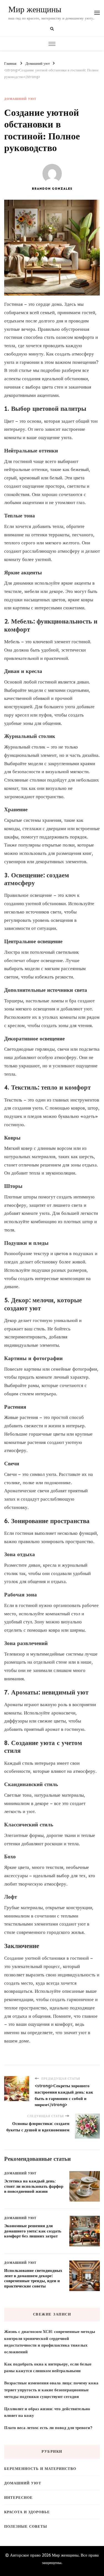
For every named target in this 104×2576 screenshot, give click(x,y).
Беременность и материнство (40, 2469)
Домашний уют (20, 99)
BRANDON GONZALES (52, 189)
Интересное (18, 2498)
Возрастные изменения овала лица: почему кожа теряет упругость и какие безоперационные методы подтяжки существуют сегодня (51, 2390)
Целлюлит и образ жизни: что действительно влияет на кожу (47, 2412)
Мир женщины (35, 10)
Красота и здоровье (27, 2512)
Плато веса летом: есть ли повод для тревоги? (48, 2428)
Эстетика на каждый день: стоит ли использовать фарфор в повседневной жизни (34, 2186)
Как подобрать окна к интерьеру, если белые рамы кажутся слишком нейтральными (48, 2367)
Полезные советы (26, 2526)
